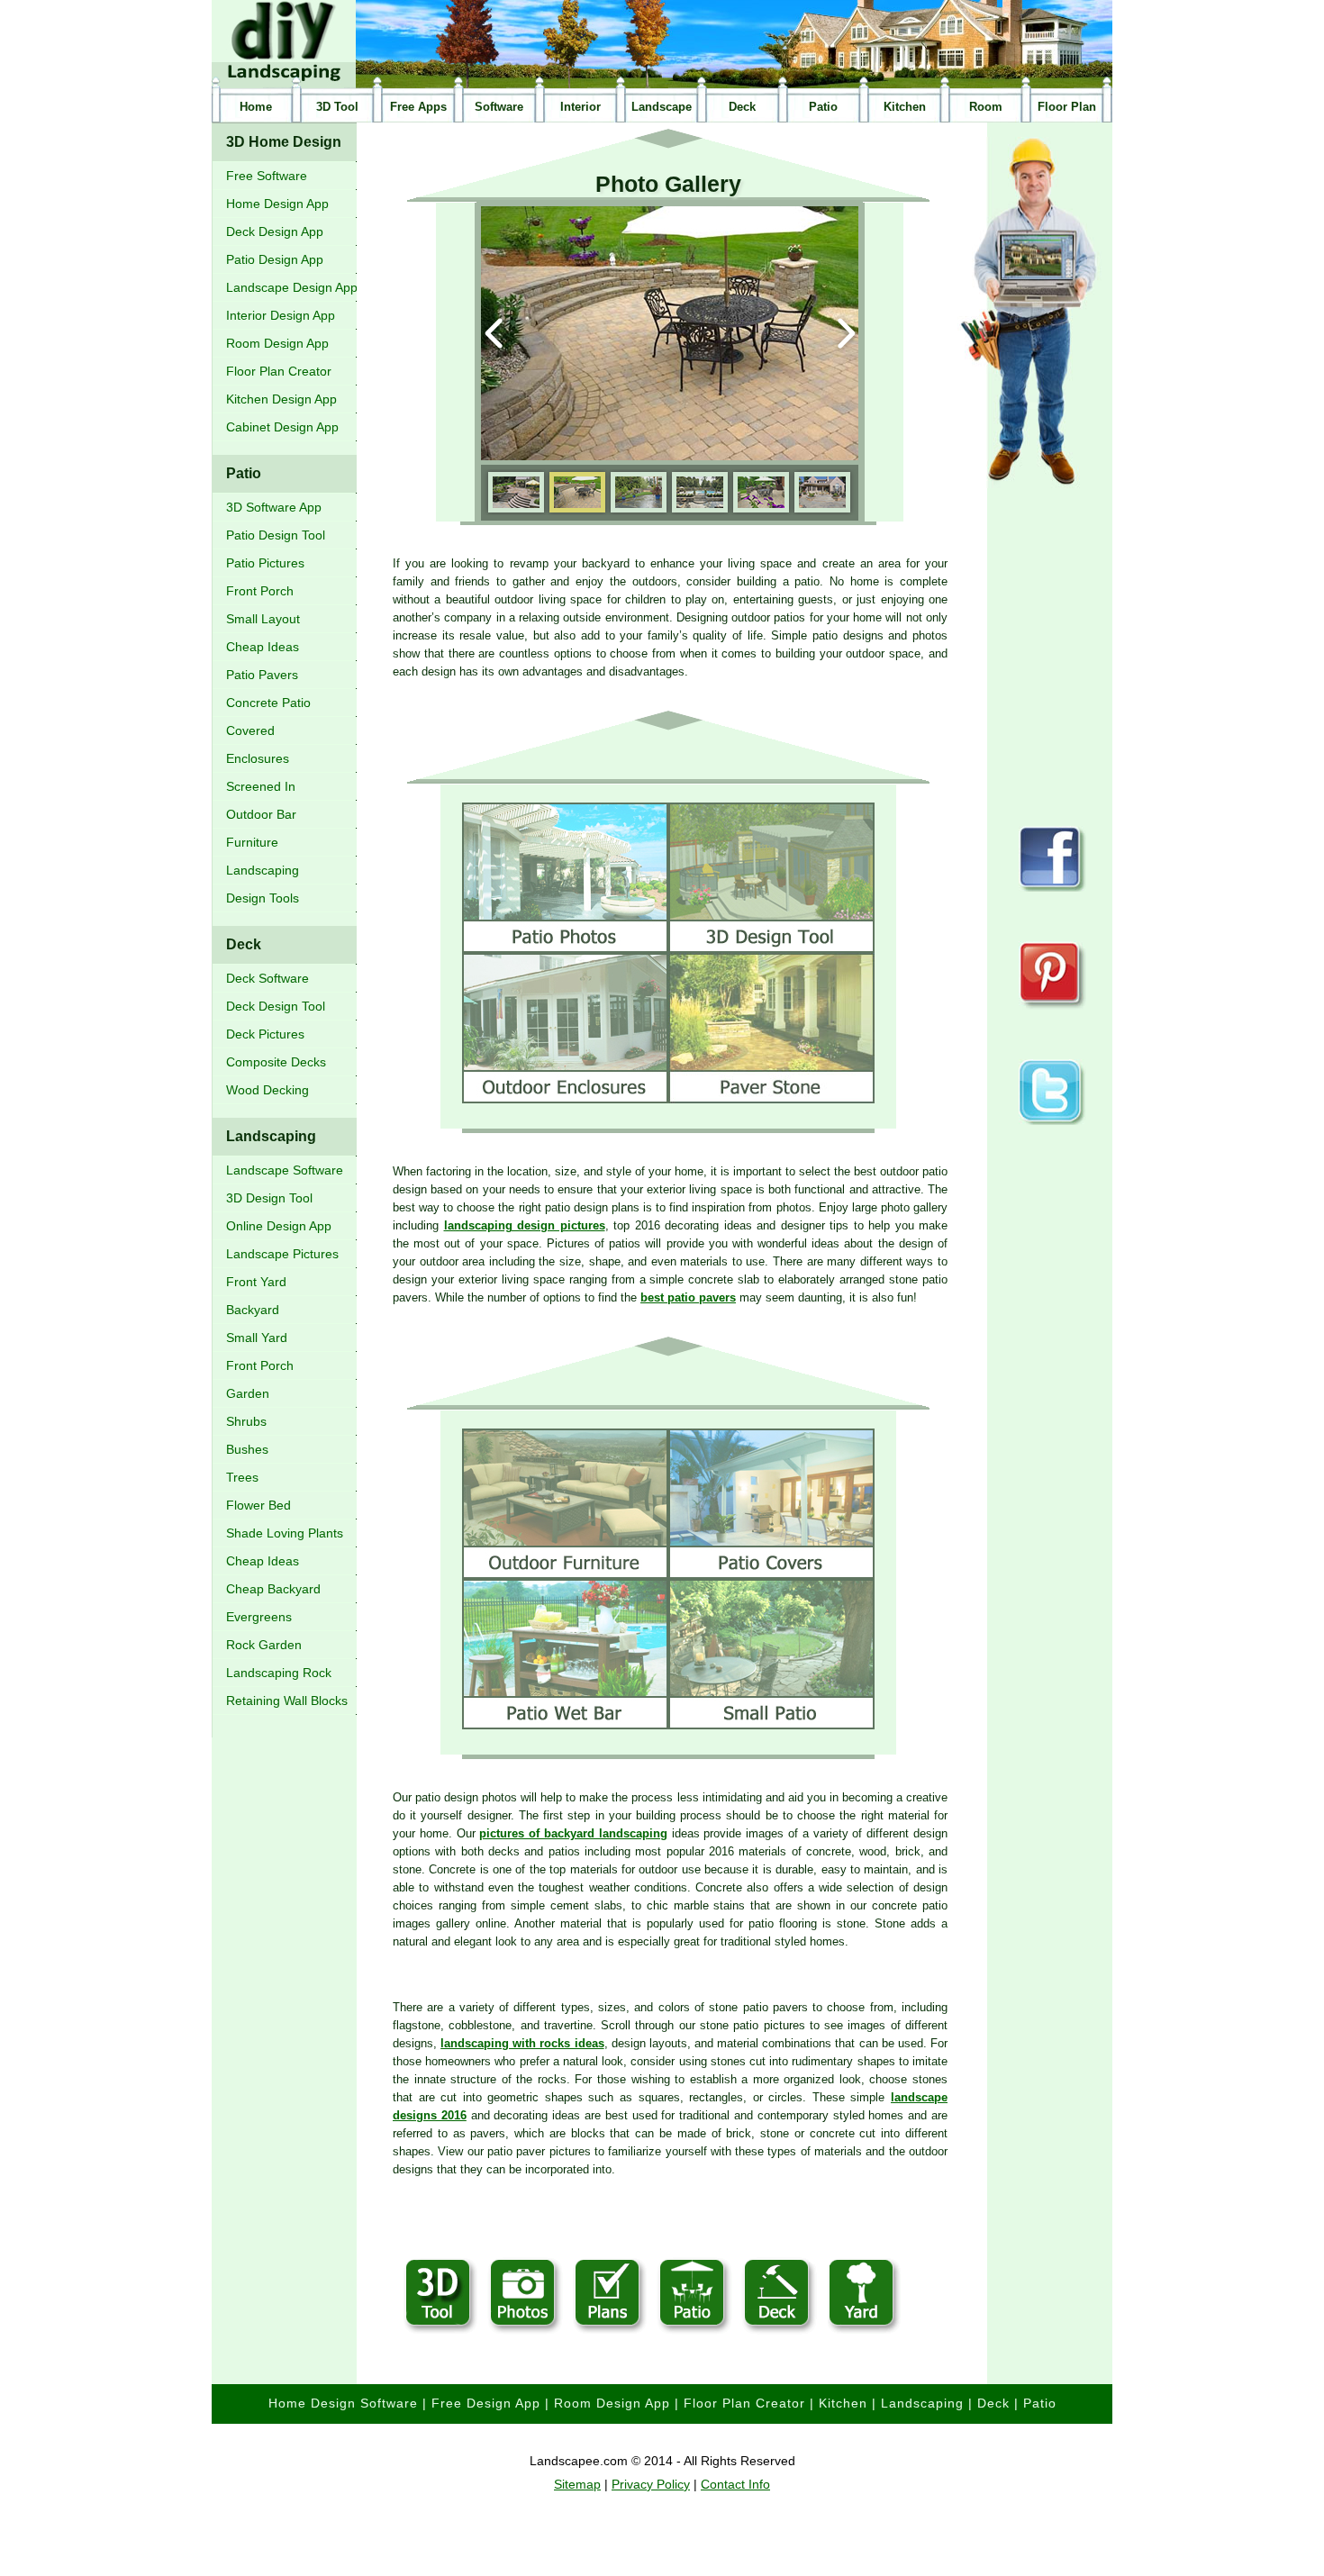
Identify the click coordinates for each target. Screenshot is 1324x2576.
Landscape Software (285, 1170)
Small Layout (263, 619)
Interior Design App (281, 315)
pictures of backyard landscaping (573, 1833)
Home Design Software (343, 2403)
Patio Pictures (265, 563)
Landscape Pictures (282, 1254)
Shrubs (246, 1421)
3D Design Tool (269, 1198)
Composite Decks (276, 1062)
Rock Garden (264, 1645)
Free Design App (486, 2403)
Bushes (247, 1449)
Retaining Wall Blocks (287, 1701)
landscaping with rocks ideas (522, 2043)
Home (256, 107)
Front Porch (260, 591)
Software (499, 107)
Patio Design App (275, 259)
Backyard (253, 1310)
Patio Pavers (262, 675)
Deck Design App (275, 231)
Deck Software (268, 978)
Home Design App (277, 204)
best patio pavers (688, 1297)
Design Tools (263, 898)
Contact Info (735, 2484)
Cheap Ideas (263, 647)
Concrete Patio (268, 703)
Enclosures (258, 758)
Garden (248, 1393)
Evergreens (259, 1617)
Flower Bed (258, 1505)
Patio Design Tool (276, 535)
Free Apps (418, 107)
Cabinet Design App (282, 427)
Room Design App (277, 343)
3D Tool (337, 107)
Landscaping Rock (279, 1673)
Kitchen (905, 107)
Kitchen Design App (281, 399)
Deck (742, 107)
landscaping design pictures (525, 1225)
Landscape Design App (292, 287)
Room (986, 107)
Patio (823, 107)
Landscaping (263, 870)
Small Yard (257, 1338)
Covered (250, 730)
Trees (242, 1477)
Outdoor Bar (261, 814)
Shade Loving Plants (285, 1533)
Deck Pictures (265, 1034)
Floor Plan (1067, 107)
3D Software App (274, 507)
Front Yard (256, 1282)
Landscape (662, 107)
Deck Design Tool (276, 1006)
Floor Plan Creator (279, 371)
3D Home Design (284, 142)
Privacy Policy (651, 2484)
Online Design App (279, 1226)
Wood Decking (268, 1090)
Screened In (261, 786)
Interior (580, 107)
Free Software (267, 176)
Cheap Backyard (273, 1589)
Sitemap (577, 2484)
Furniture (252, 842)
